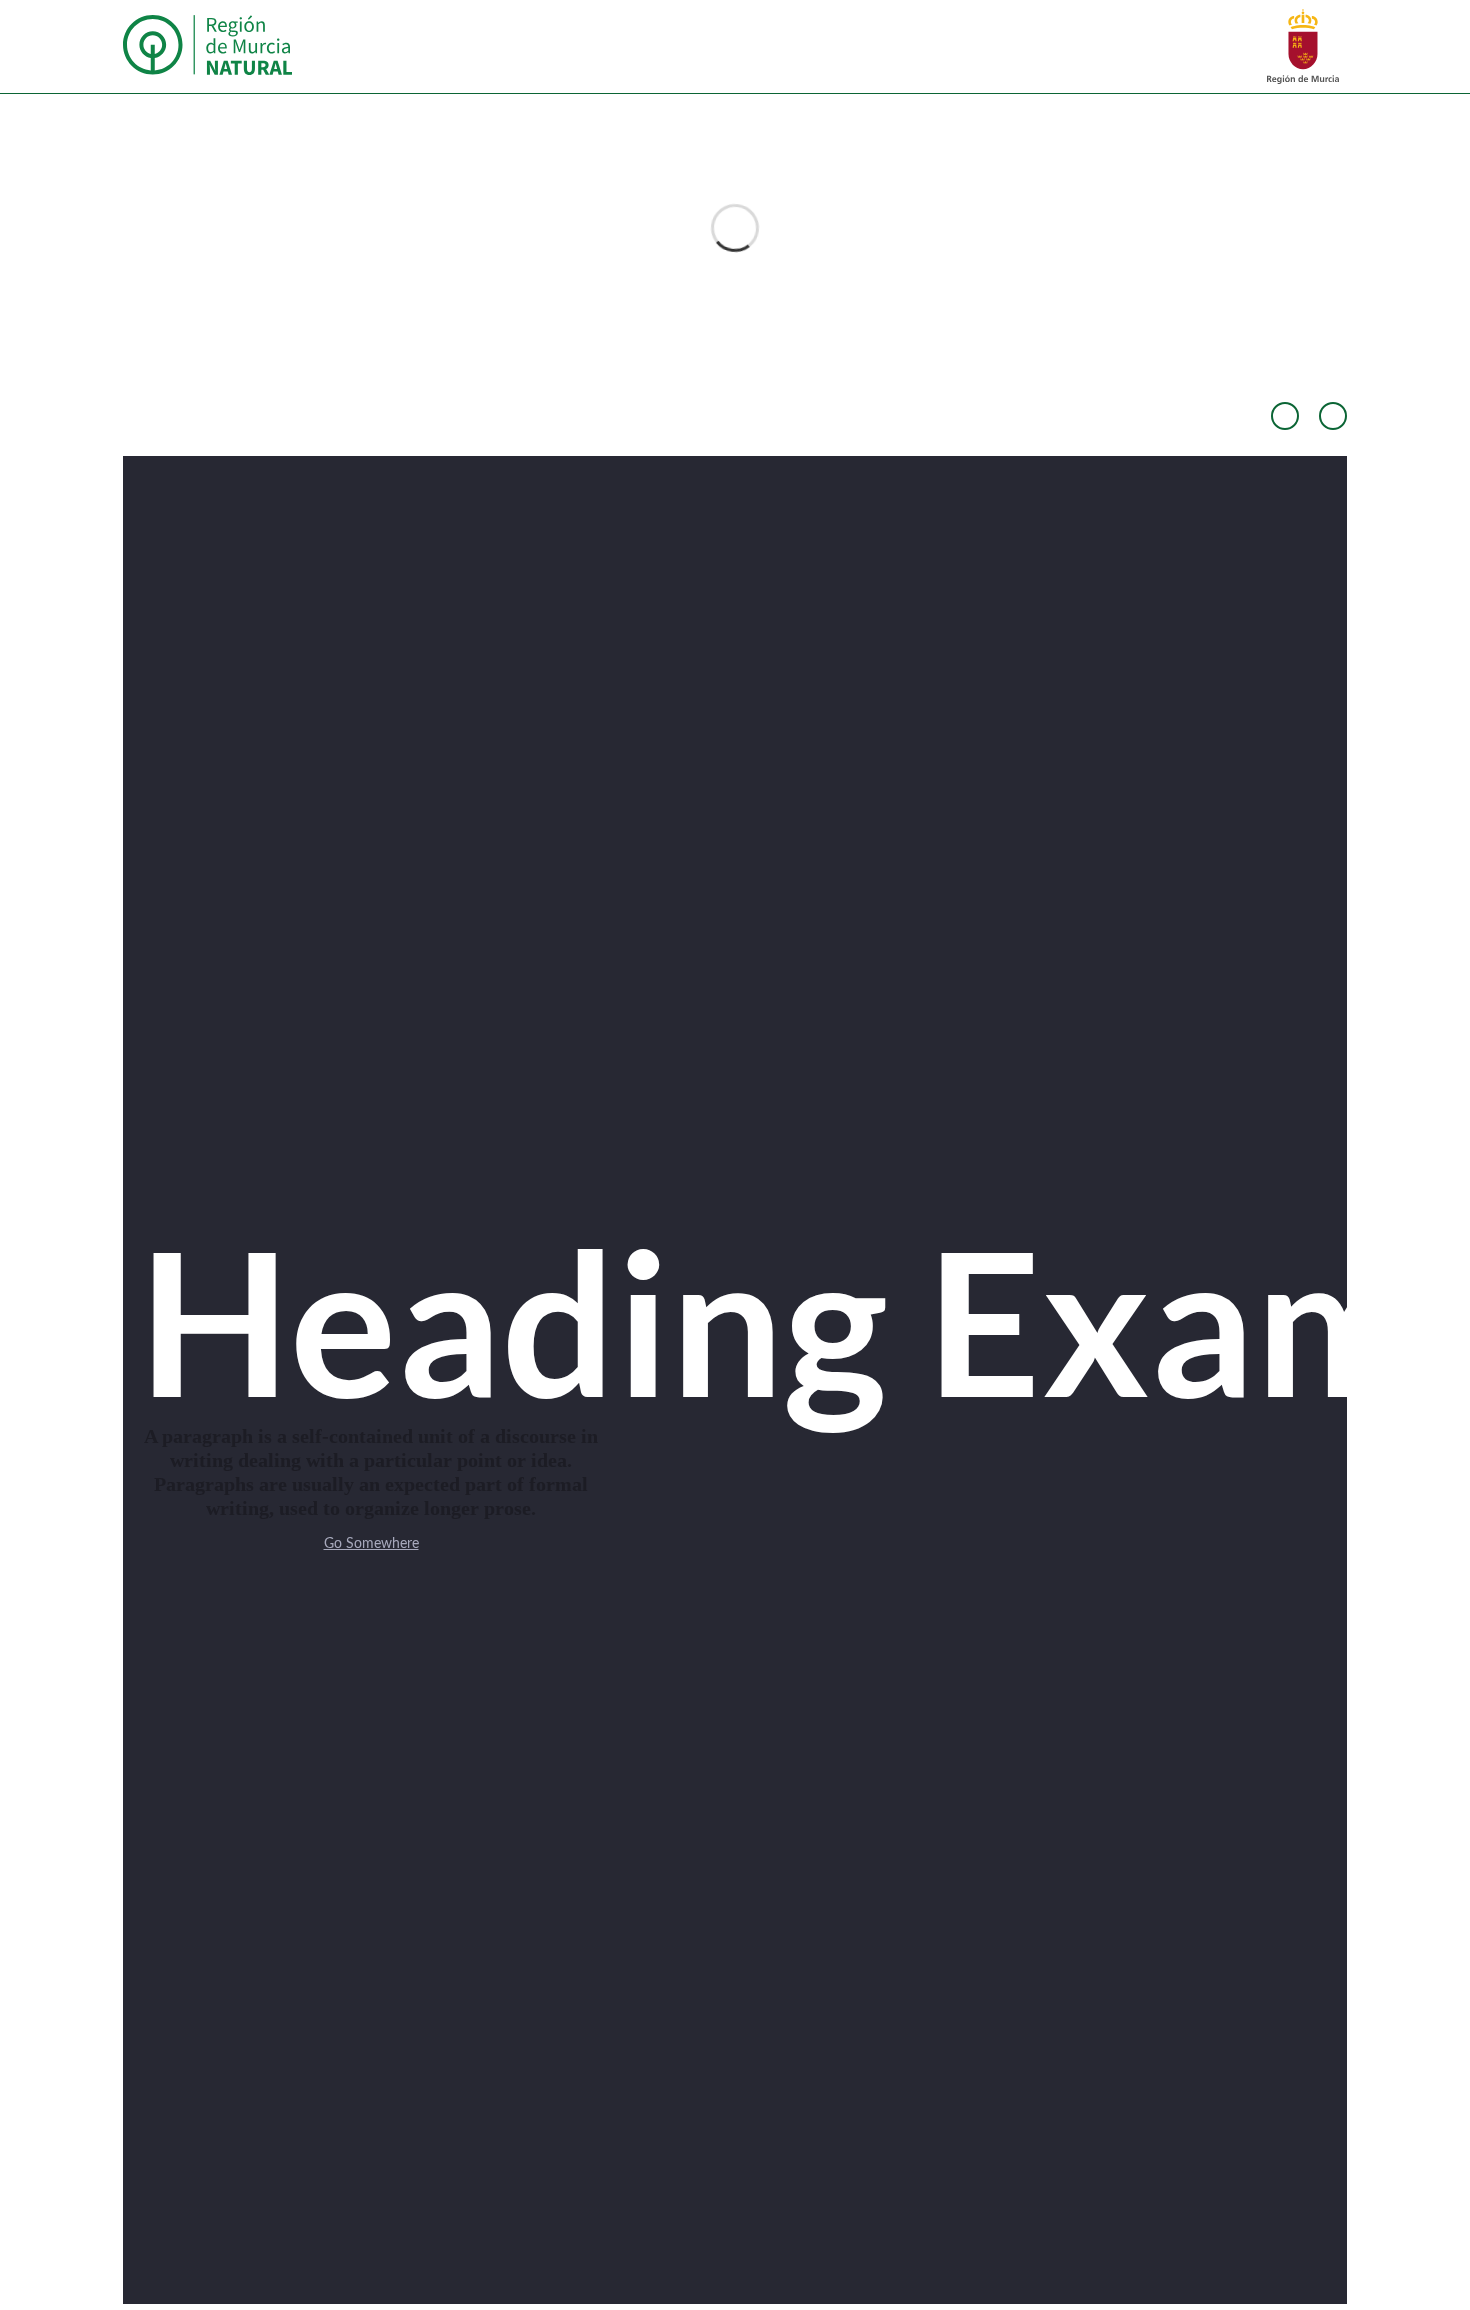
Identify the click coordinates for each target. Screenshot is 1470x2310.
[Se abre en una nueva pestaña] (1303, 46)
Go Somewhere (371, 1544)
